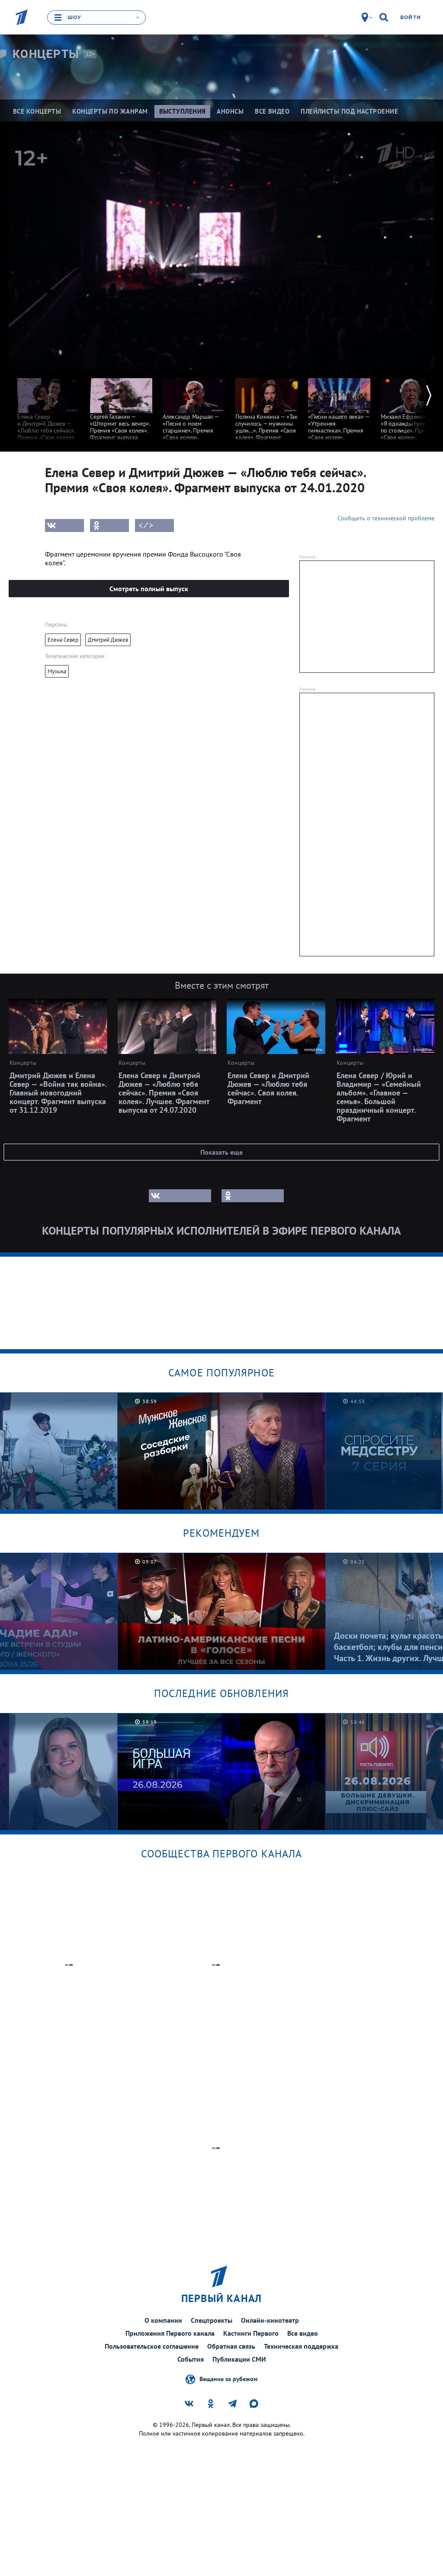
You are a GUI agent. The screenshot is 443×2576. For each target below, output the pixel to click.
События (191, 2359)
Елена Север (63, 640)
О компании (163, 2320)
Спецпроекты (212, 2320)
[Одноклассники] (109, 525)
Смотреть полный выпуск (149, 589)
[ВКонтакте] (64, 525)
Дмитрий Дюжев (108, 640)
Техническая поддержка (301, 2346)
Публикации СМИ (239, 2359)
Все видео (303, 2333)
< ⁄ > (146, 525)
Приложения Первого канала (170, 2333)
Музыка (57, 671)
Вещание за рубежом (228, 2379)
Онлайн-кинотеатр (270, 2320)
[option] (48, 412)
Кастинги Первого (251, 2333)
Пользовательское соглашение (152, 2346)
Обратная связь (231, 2346)
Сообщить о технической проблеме (386, 518)
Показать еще (221, 1152)
